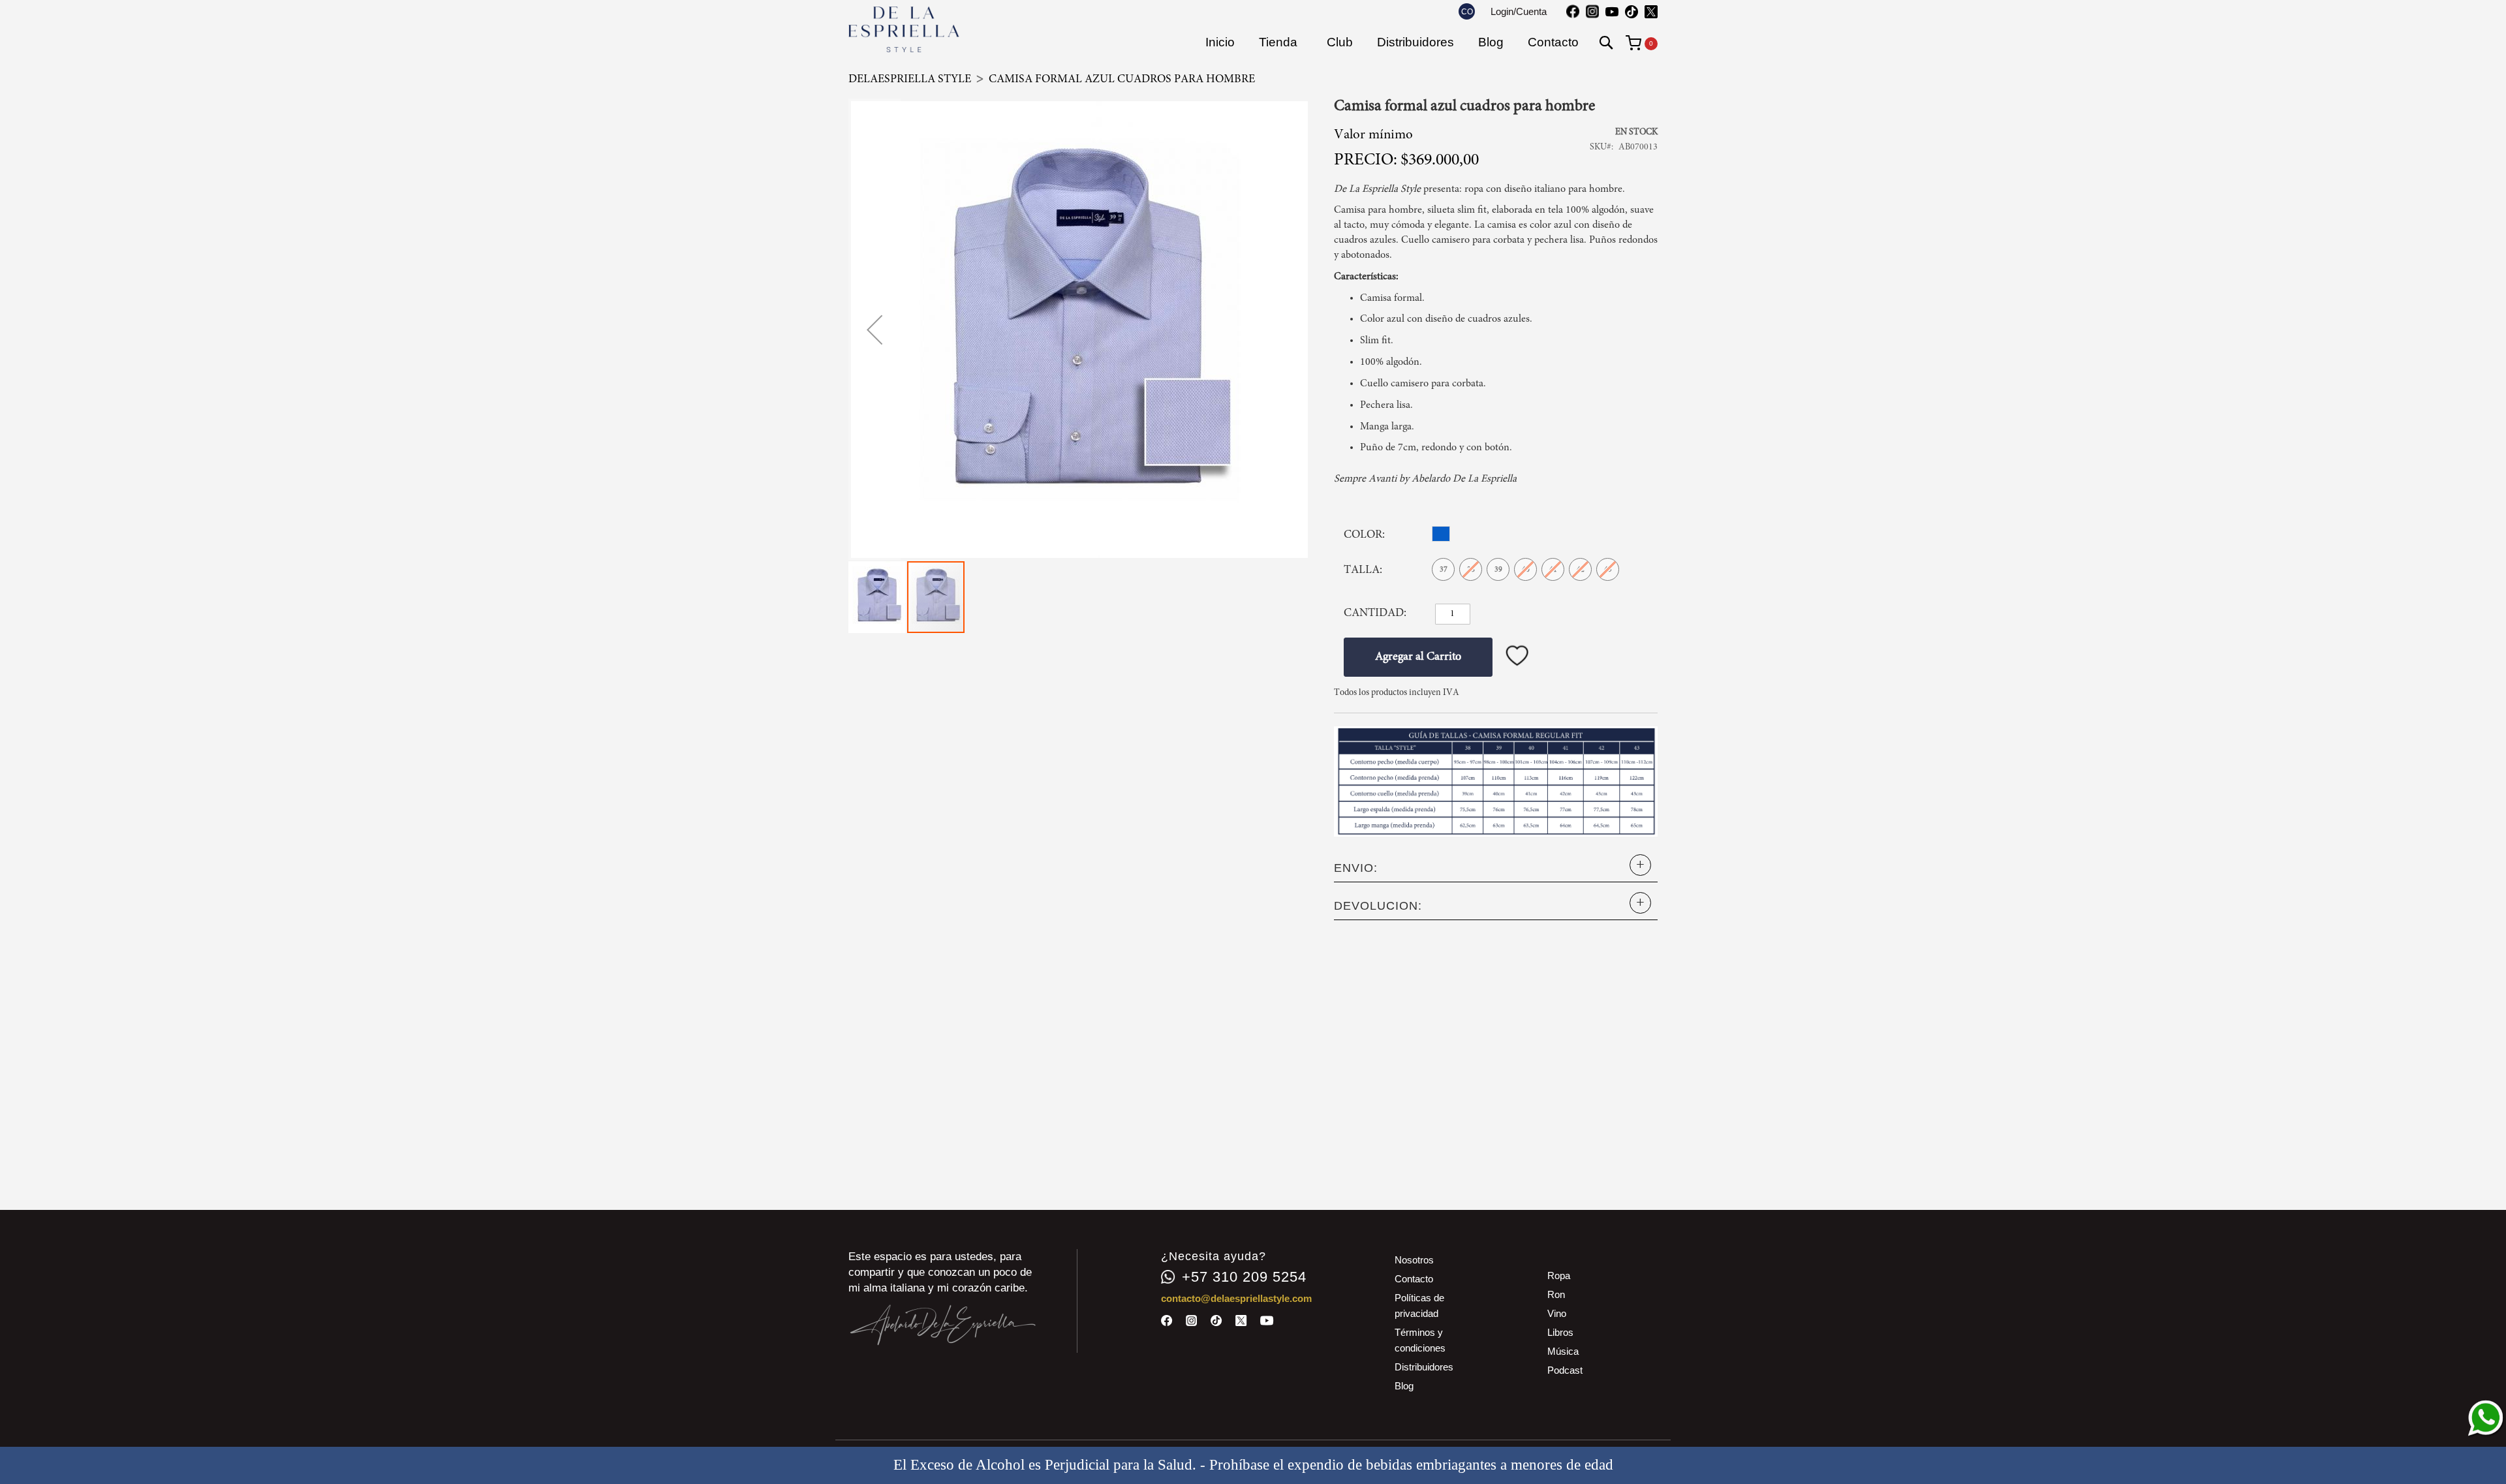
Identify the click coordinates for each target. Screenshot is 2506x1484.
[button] (1467, 11)
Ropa (1559, 1275)
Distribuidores (1424, 1367)
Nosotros (1414, 1260)
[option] (1441, 534)
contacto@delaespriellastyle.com (1236, 1298)
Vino (1557, 1313)
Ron (1556, 1294)
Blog (1404, 1386)
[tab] (1496, 868)
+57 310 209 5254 (1244, 1277)
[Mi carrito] (1642, 42)
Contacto (1414, 1279)
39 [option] (1498, 570)
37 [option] (1444, 570)
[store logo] (904, 29)
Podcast (1565, 1370)
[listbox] (1444, 535)
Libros (1560, 1332)
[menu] (1392, 42)
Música (1563, 1351)
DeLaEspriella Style (910, 80)
